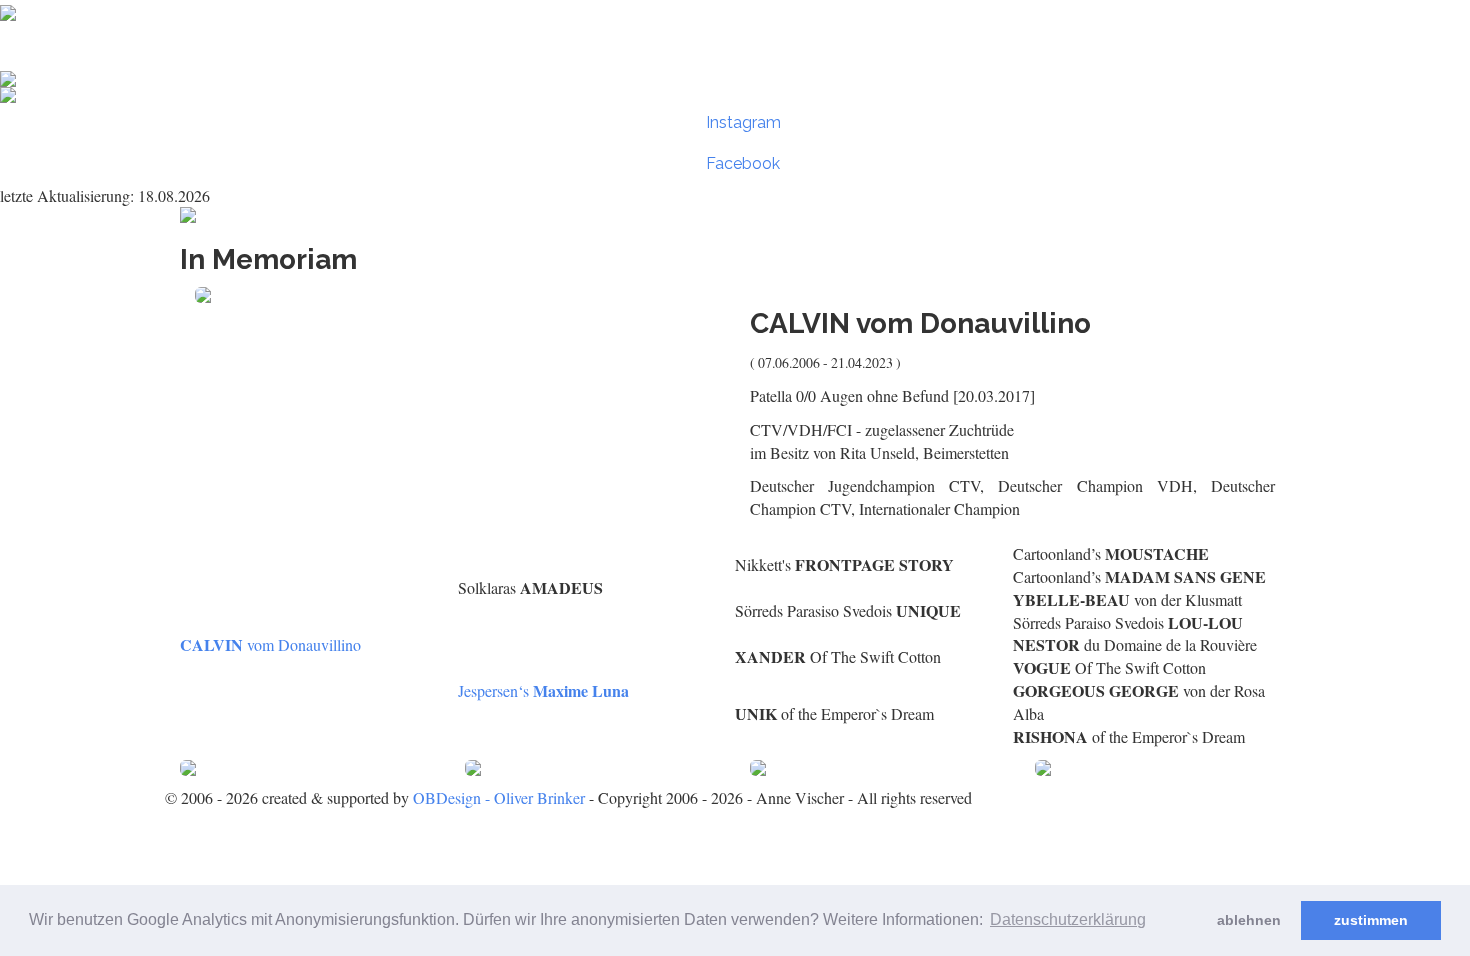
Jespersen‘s (543, 690)
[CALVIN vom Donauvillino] (457, 295)
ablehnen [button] (1249, 920)
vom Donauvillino (270, 644)
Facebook (741, 163)
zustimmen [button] (1371, 920)
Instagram (741, 122)
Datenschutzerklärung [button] (1068, 919)
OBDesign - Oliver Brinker (499, 797)
